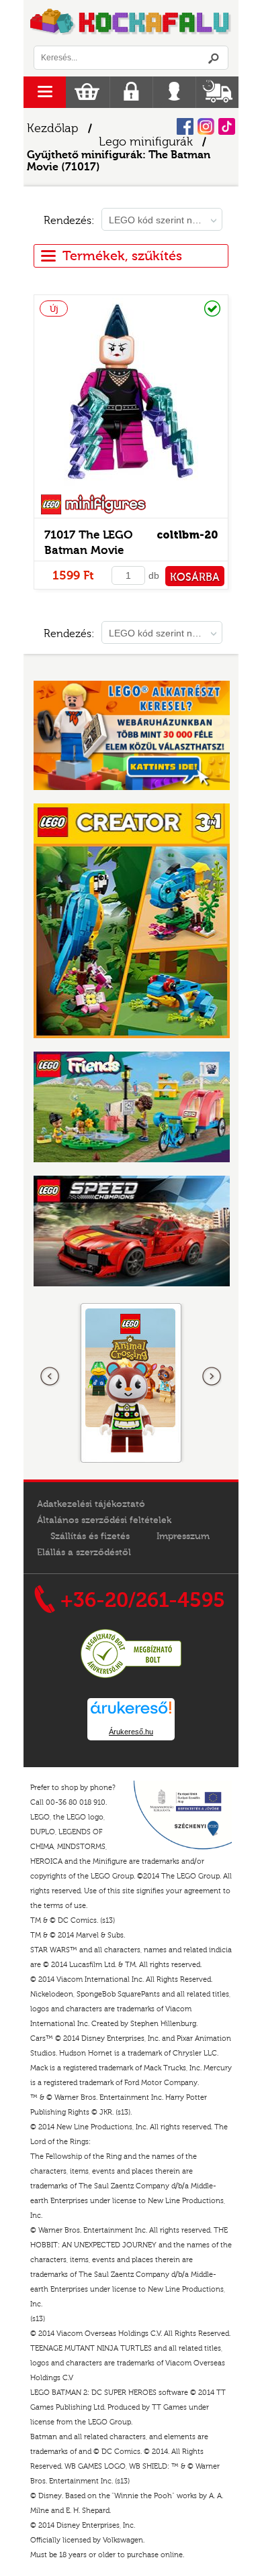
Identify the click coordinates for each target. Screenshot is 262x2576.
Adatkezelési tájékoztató (91, 1504)
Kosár (87, 92)
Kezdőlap (53, 128)
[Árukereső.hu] (131, 1676)
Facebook (185, 126)
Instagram (206, 126)
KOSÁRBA (195, 577)
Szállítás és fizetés (90, 1536)
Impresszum (183, 1536)
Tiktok (227, 126)
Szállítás (217, 92)
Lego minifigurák (146, 142)
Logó (131, 23)
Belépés (174, 92)
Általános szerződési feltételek (104, 1520)
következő (212, 1377)
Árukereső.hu (131, 1732)
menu (45, 92)
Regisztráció (131, 92)
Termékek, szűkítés (122, 256)
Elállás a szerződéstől (84, 1553)
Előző (50, 1377)
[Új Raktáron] (131, 486)
